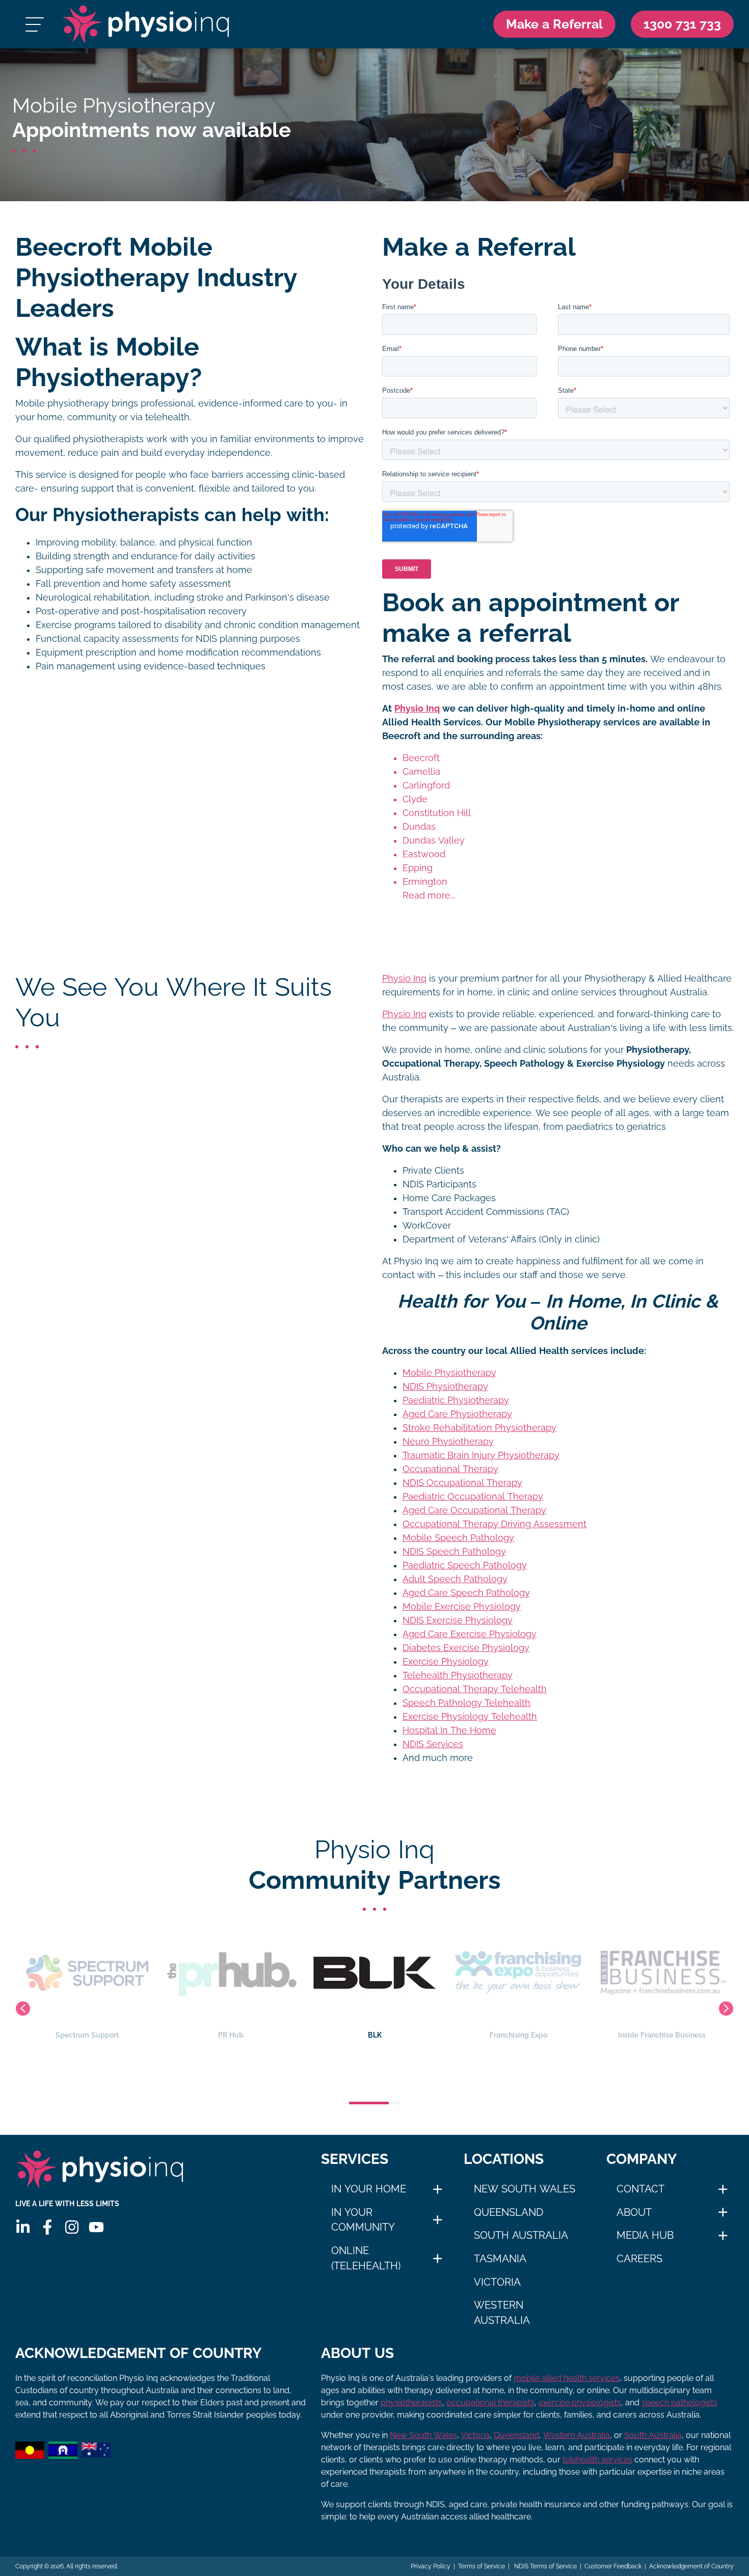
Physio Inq (417, 709)
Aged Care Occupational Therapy (474, 1510)
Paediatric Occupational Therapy (473, 1497)
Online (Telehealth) (366, 2258)
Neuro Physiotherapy (448, 1442)
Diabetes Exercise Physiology (466, 1648)
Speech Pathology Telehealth (466, 1703)
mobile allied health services (567, 2378)
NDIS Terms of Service (545, 2566)
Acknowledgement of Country (691, 2566)
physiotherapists (411, 2403)
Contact (640, 2189)
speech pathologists (679, 2403)
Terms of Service (481, 2566)
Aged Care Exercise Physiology (470, 1634)
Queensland (509, 2212)
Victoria (497, 2282)
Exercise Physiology (446, 1662)
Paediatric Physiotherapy (456, 1400)
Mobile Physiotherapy (449, 1373)
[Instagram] (72, 2227)
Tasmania (500, 2259)
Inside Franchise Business (518, 2035)
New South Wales (525, 2189)
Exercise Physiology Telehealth (470, 1717)
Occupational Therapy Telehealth (475, 1689)
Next (726, 2009)
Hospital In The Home (449, 1730)
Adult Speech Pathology (455, 1579)
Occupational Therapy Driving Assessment (494, 1524)
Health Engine (662, 2035)
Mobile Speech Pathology (458, 1538)
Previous (23, 2009)
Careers (639, 2259)
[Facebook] (47, 2227)
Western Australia (502, 2313)
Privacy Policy (431, 2566)
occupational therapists (490, 2403)
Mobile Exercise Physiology (462, 1607)
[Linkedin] (23, 2227)
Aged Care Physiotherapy (457, 1414)
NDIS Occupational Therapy (462, 1483)
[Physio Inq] (146, 24)
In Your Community (363, 2220)
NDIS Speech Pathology (454, 1552)
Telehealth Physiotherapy (458, 1675)
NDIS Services (433, 1744)
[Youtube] (96, 2227)
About (634, 2212)
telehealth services (597, 2460)
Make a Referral (554, 24)
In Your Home (369, 2189)
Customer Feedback (613, 2566)
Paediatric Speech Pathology (465, 1565)
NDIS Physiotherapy (445, 1387)
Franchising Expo (375, 2035)
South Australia (521, 2235)
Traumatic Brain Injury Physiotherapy (481, 1455)
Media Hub (645, 2235)
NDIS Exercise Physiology (458, 1620)
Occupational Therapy (450, 1469)
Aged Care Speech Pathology (466, 1593)
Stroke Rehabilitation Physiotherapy (479, 1428)
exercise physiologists (580, 2403)
